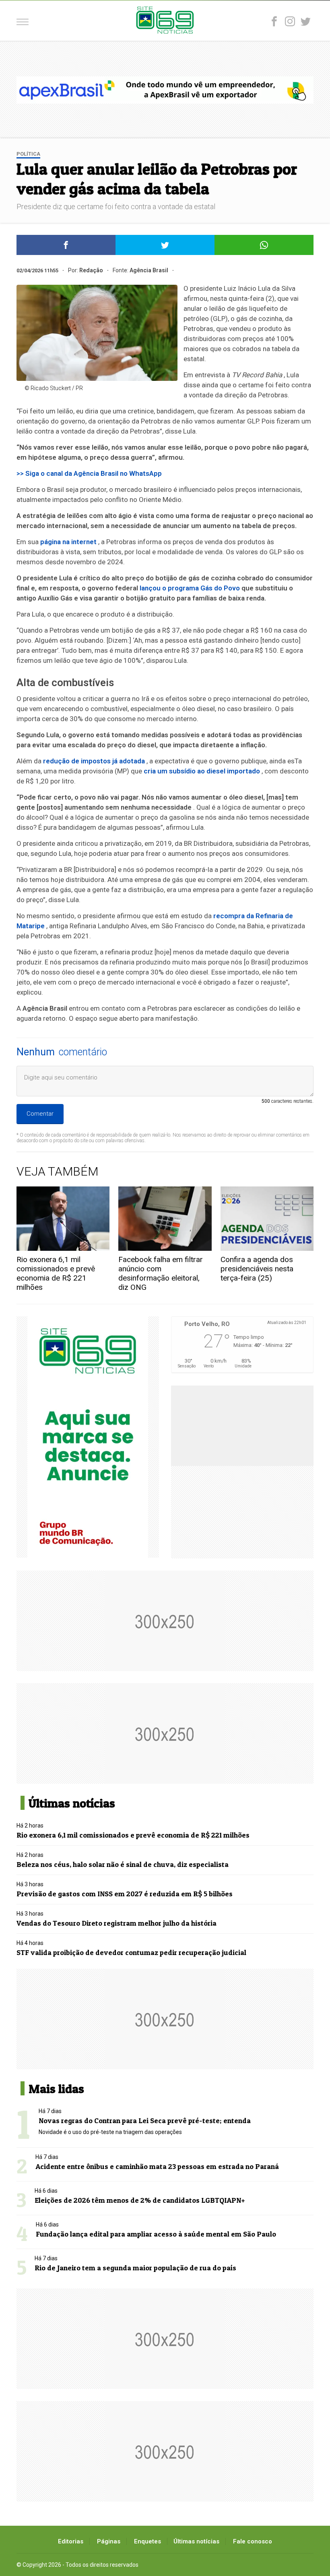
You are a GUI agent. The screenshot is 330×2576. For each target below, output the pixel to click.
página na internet (68, 542)
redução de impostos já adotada (94, 761)
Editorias (71, 2541)
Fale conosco (253, 2541)
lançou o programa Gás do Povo (190, 588)
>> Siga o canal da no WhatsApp (89, 473)
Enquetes (147, 2541)
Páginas (109, 2541)
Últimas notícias (196, 2541)
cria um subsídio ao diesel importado (202, 771)
